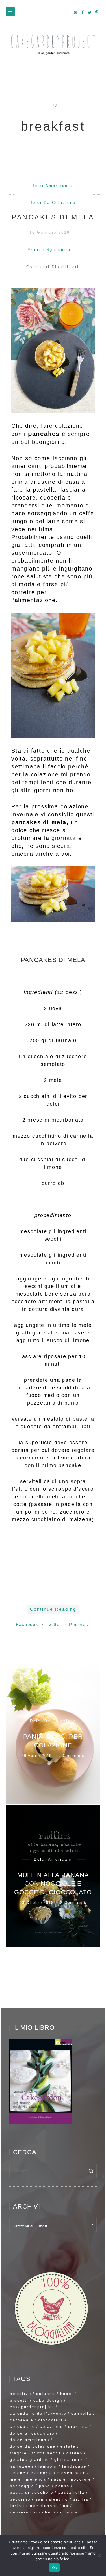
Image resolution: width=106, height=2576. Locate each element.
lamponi (48, 2466)
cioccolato (22, 2427)
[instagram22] (76, 12)
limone (18, 2473)
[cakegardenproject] (53, 45)
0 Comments (72, 1756)
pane (45, 2486)
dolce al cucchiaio (32, 2433)
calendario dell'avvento (38, 2413)
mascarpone (72, 2473)
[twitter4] (90, 12)
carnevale (22, 2420)
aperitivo (21, 2394)
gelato (17, 2460)
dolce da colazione (33, 2446)
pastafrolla (71, 2493)
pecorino (20, 2499)
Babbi (67, 2394)
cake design (48, 2400)
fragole (18, 2453)
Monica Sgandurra (50, 250)
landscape (74, 2466)
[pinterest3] (97, 12)
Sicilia (81, 2499)
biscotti (19, 2400)
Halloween (22, 2466)
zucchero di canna (56, 2512)
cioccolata (51, 2420)
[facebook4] (83, 12)
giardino (39, 2460)
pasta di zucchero (32, 2493)
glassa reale (69, 2460)
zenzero (19, 2512)
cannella (81, 2413)
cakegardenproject (32, 2407)
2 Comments (73, 1903)
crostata (78, 2427)
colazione (51, 2427)
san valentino (52, 2499)
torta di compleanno (34, 2506)
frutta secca (46, 2453)
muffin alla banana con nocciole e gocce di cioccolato (53, 1883)
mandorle (41, 2473)
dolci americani (50, 186)
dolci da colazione (53, 203)
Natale (59, 2479)
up (66, 2506)
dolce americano (30, 2440)
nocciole (81, 2479)
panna (62, 2486)
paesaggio (22, 2486)
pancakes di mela (53, 217)
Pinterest (79, 1624)
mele (16, 2479)
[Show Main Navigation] (10, 12)
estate (68, 2446)
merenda (36, 2479)
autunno (46, 2394)
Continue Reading (53, 1609)
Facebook (28, 1624)
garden (74, 2453)
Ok (55, 2568)
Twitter (54, 1624)
